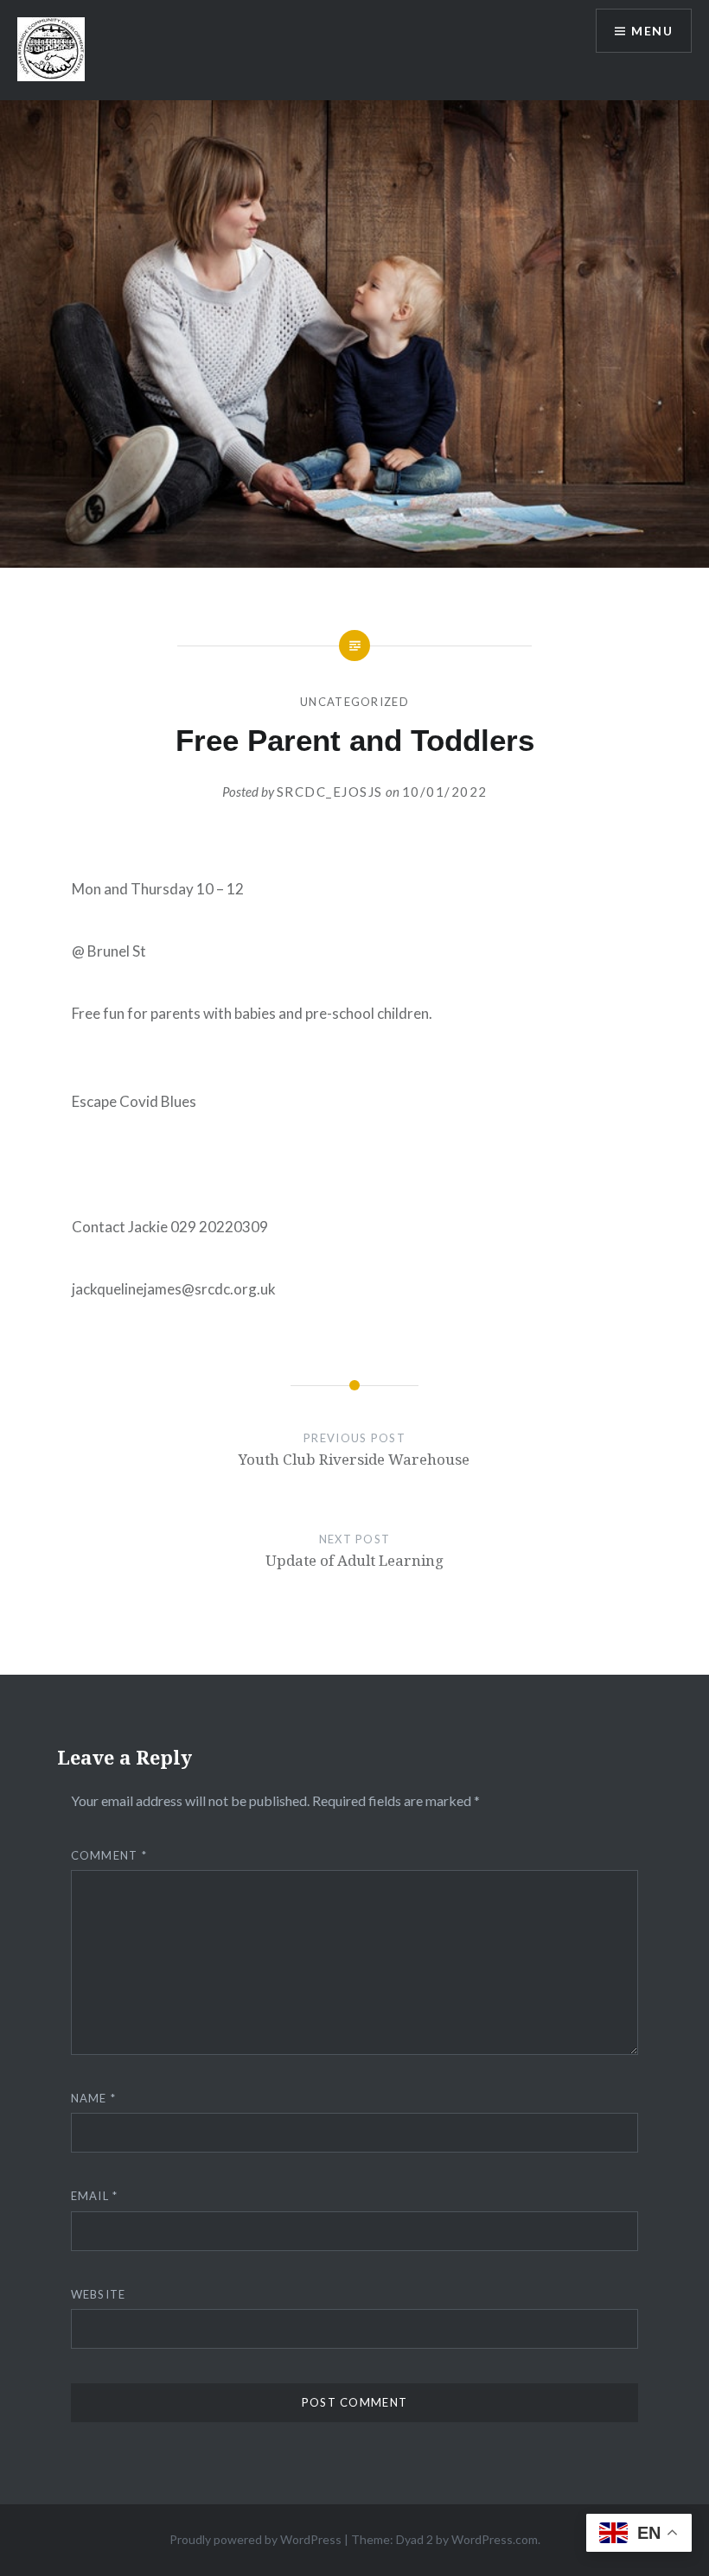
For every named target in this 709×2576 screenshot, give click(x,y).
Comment (109, 1855)
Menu (652, 31)
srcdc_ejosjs (330, 792)
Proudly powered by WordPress (255, 2539)
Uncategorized (354, 702)
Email (95, 2196)
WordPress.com (495, 2539)
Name (94, 2098)
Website (99, 2294)
